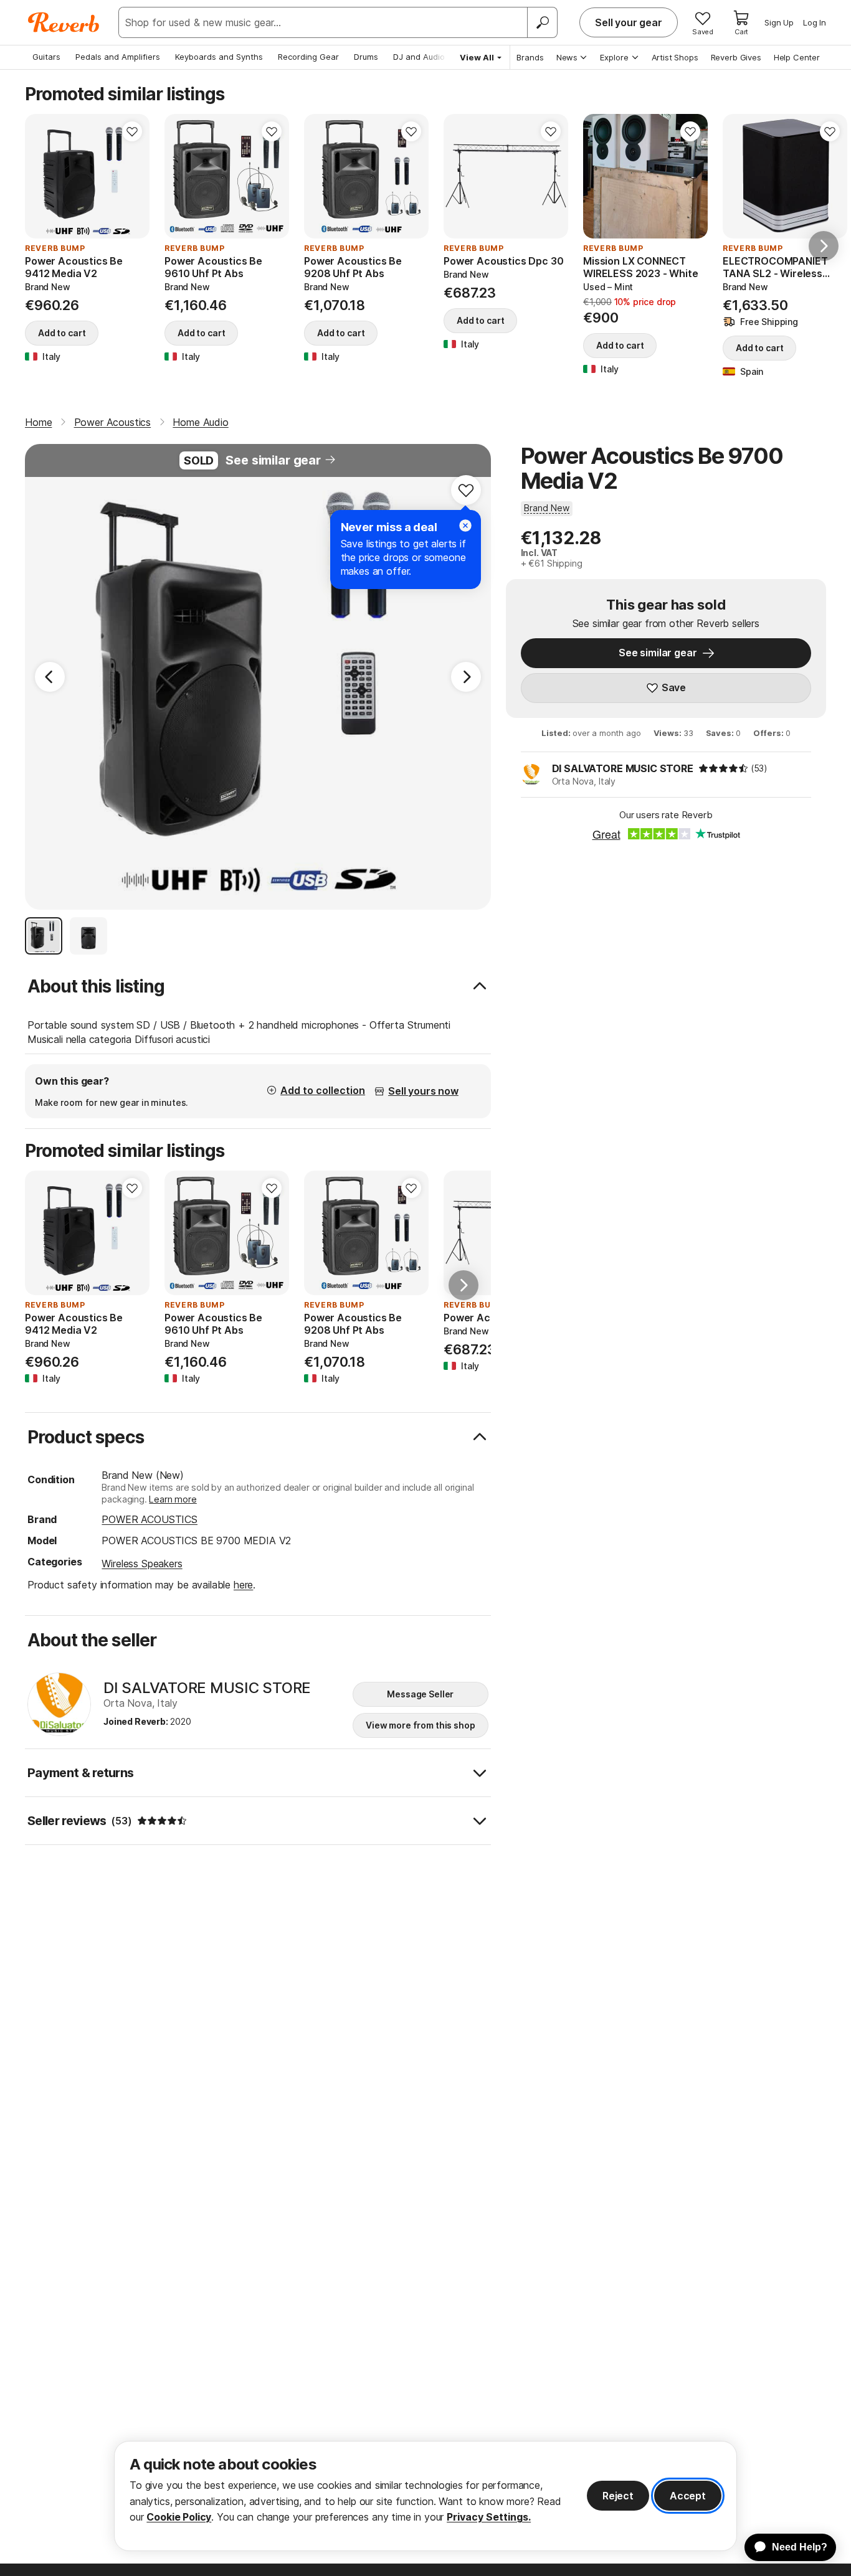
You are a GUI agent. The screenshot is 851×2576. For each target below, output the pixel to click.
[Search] (542, 22)
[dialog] (425, 2496)
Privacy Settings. (489, 2517)
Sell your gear (629, 22)
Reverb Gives (736, 57)
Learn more (173, 1499)
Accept (688, 2496)
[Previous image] (42, 176)
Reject (618, 2496)
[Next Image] (466, 677)
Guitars (46, 57)
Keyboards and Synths (219, 57)
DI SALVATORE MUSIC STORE (623, 768)
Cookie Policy (179, 2517)
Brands (530, 57)
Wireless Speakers (142, 1564)
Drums (366, 57)
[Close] (465, 526)
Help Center (797, 57)
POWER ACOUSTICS (150, 1519)
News (567, 57)
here (243, 1585)
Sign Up (779, 22)
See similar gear (273, 460)
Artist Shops (675, 57)
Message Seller (420, 1694)
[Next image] (132, 176)
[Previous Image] (50, 677)
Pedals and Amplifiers (118, 57)
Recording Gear (308, 57)
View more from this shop (421, 1725)
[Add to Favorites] (132, 131)
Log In (815, 22)
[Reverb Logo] (64, 22)
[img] (723, 768)
